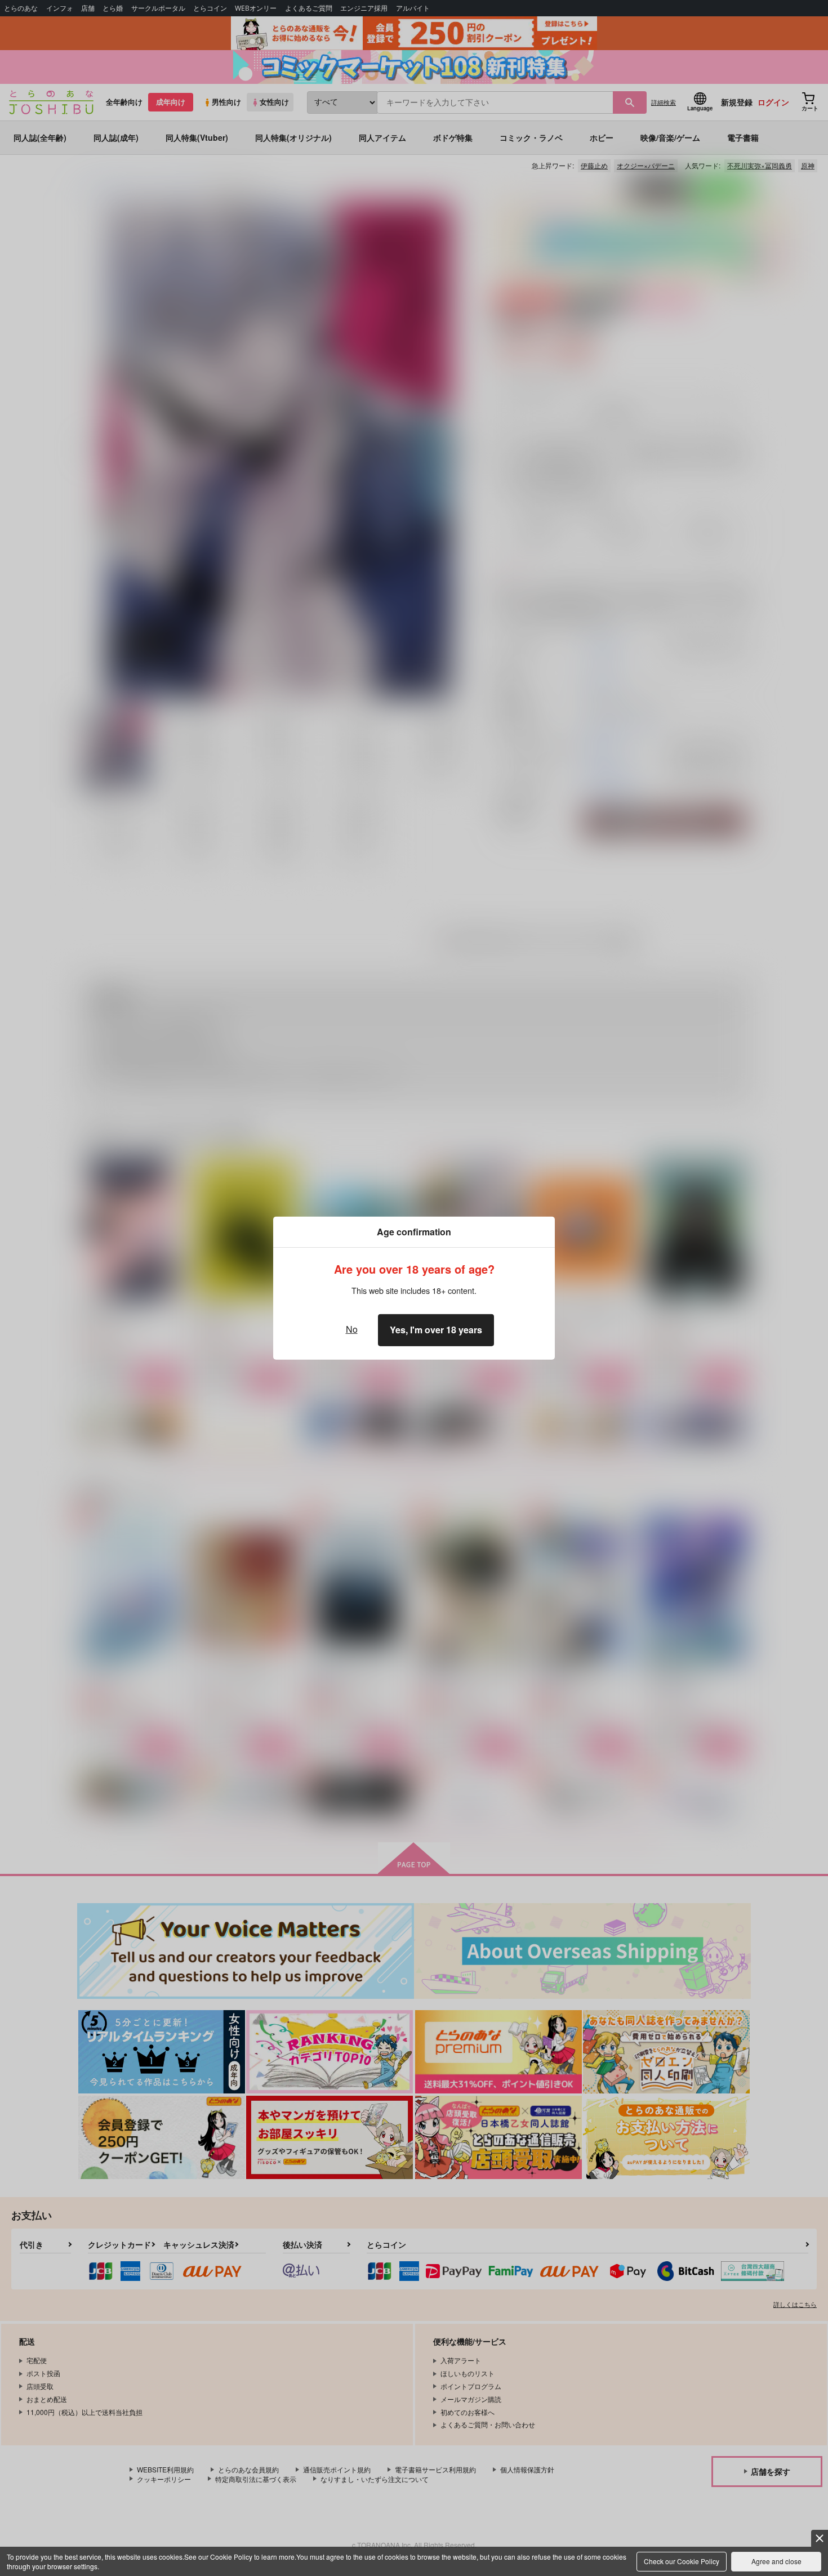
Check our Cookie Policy (682, 2561)
